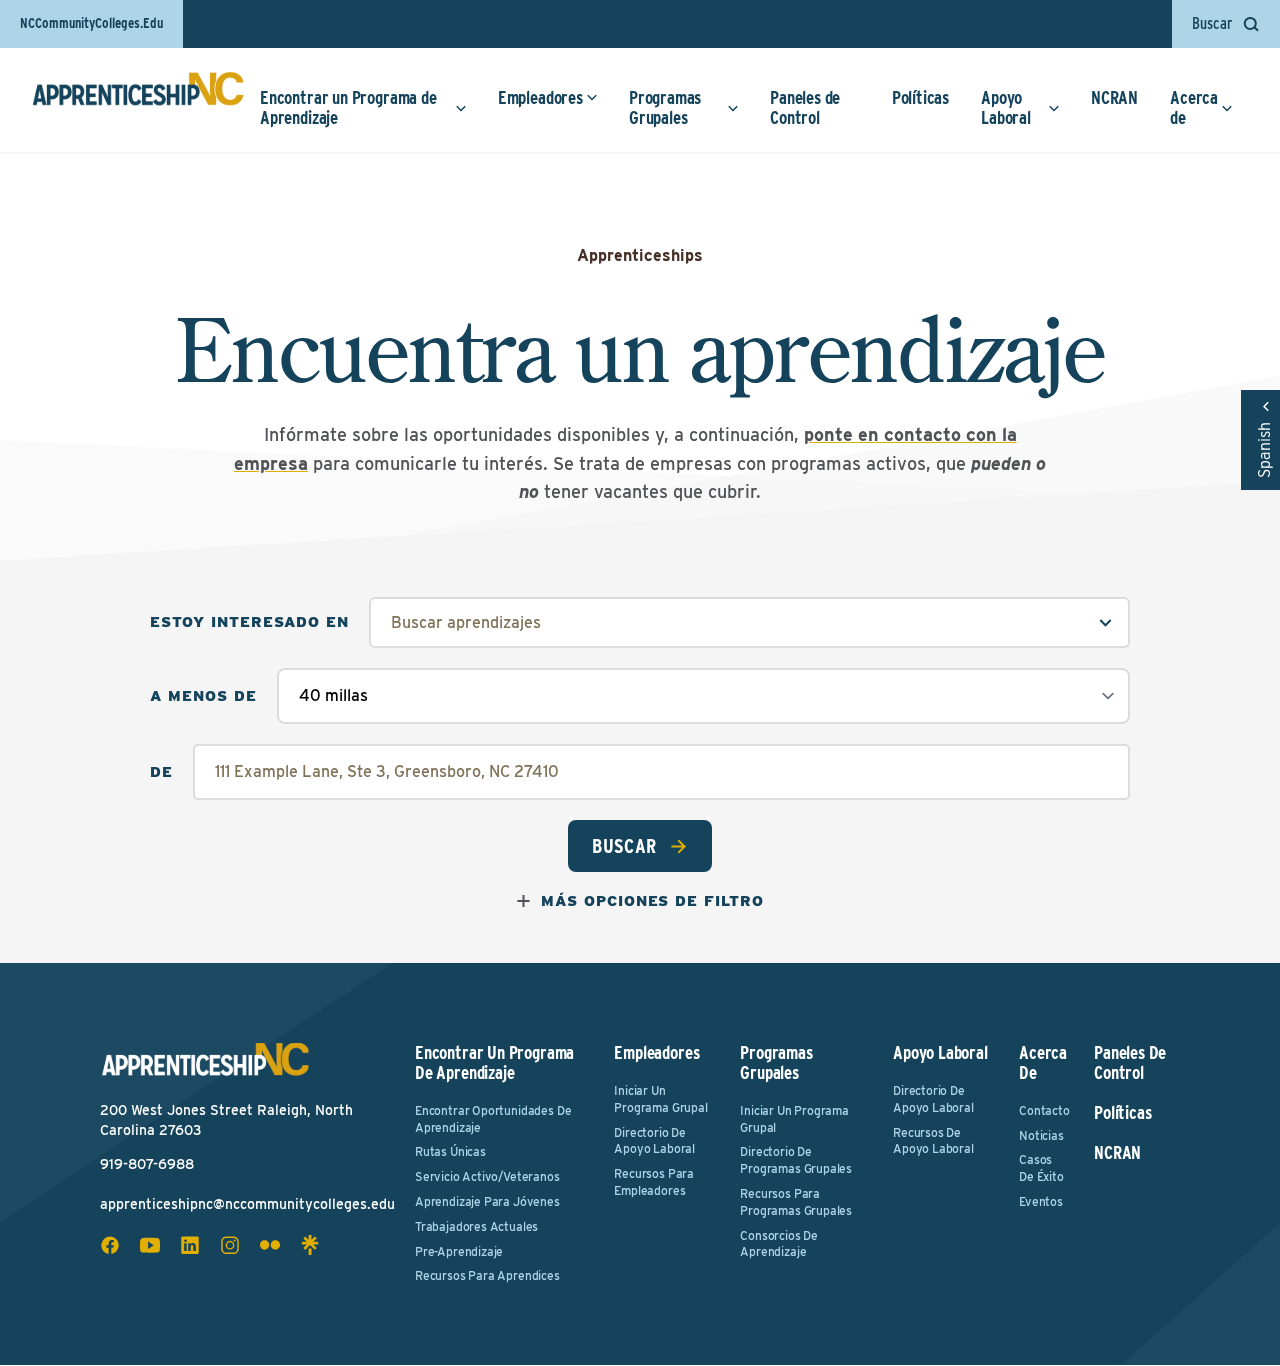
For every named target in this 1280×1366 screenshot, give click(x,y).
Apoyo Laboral (1006, 107)
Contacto (1043, 1110)
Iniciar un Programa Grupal (660, 1099)
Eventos (1041, 1201)
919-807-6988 (147, 1164)
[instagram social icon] (230, 1245)
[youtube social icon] (150, 1245)
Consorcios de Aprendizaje (779, 1244)
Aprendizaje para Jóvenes (487, 1201)
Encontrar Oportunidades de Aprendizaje (493, 1119)
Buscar (624, 846)
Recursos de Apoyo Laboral (933, 1141)
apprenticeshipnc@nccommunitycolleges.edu (247, 1204)
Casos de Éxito (1041, 1168)
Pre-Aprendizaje (459, 1251)
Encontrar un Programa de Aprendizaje (348, 107)
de (161, 772)
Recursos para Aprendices (487, 1275)
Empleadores (540, 97)
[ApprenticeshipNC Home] (138, 97)
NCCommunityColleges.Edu (91, 23)
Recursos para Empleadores (654, 1182)
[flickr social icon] (270, 1245)
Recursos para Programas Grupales (796, 1202)
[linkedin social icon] (190, 1245)
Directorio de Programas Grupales (796, 1160)
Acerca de (1194, 107)
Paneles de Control (805, 107)
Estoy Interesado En (249, 622)
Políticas (920, 97)
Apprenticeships (640, 255)
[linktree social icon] (310, 1245)
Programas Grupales (665, 107)
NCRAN (1114, 97)
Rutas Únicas (450, 1151)
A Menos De (203, 696)
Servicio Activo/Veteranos (487, 1176)
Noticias (1041, 1135)
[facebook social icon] (110, 1245)
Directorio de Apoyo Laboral (654, 1141)
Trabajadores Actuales (476, 1226)
